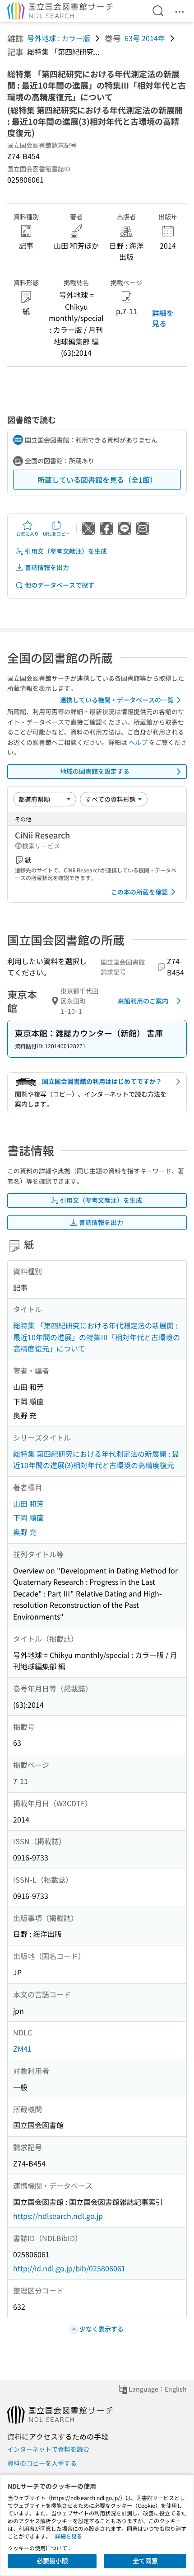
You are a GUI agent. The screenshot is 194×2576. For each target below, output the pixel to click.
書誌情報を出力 (47, 567)
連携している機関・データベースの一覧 (117, 700)
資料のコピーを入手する (42, 2463)
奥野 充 (25, 1532)
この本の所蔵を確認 (139, 892)
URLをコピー (56, 534)
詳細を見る (163, 318)
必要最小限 (52, 2561)
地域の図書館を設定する (95, 771)
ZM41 (22, 2049)
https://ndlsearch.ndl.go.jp (58, 2216)
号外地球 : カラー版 (59, 38)
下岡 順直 (28, 1517)
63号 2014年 (145, 38)
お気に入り (28, 534)
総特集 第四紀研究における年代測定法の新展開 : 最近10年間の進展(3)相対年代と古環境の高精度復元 (96, 1460)
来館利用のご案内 (143, 1001)
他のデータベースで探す (60, 585)
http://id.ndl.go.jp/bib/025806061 (69, 2268)
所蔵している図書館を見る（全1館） (97, 480)
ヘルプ (138, 742)
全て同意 (145, 2561)
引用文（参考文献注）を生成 (66, 551)
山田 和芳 (28, 1503)
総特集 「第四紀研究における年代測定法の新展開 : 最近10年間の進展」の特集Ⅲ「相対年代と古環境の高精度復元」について (97, 1337)
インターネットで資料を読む (48, 2449)
